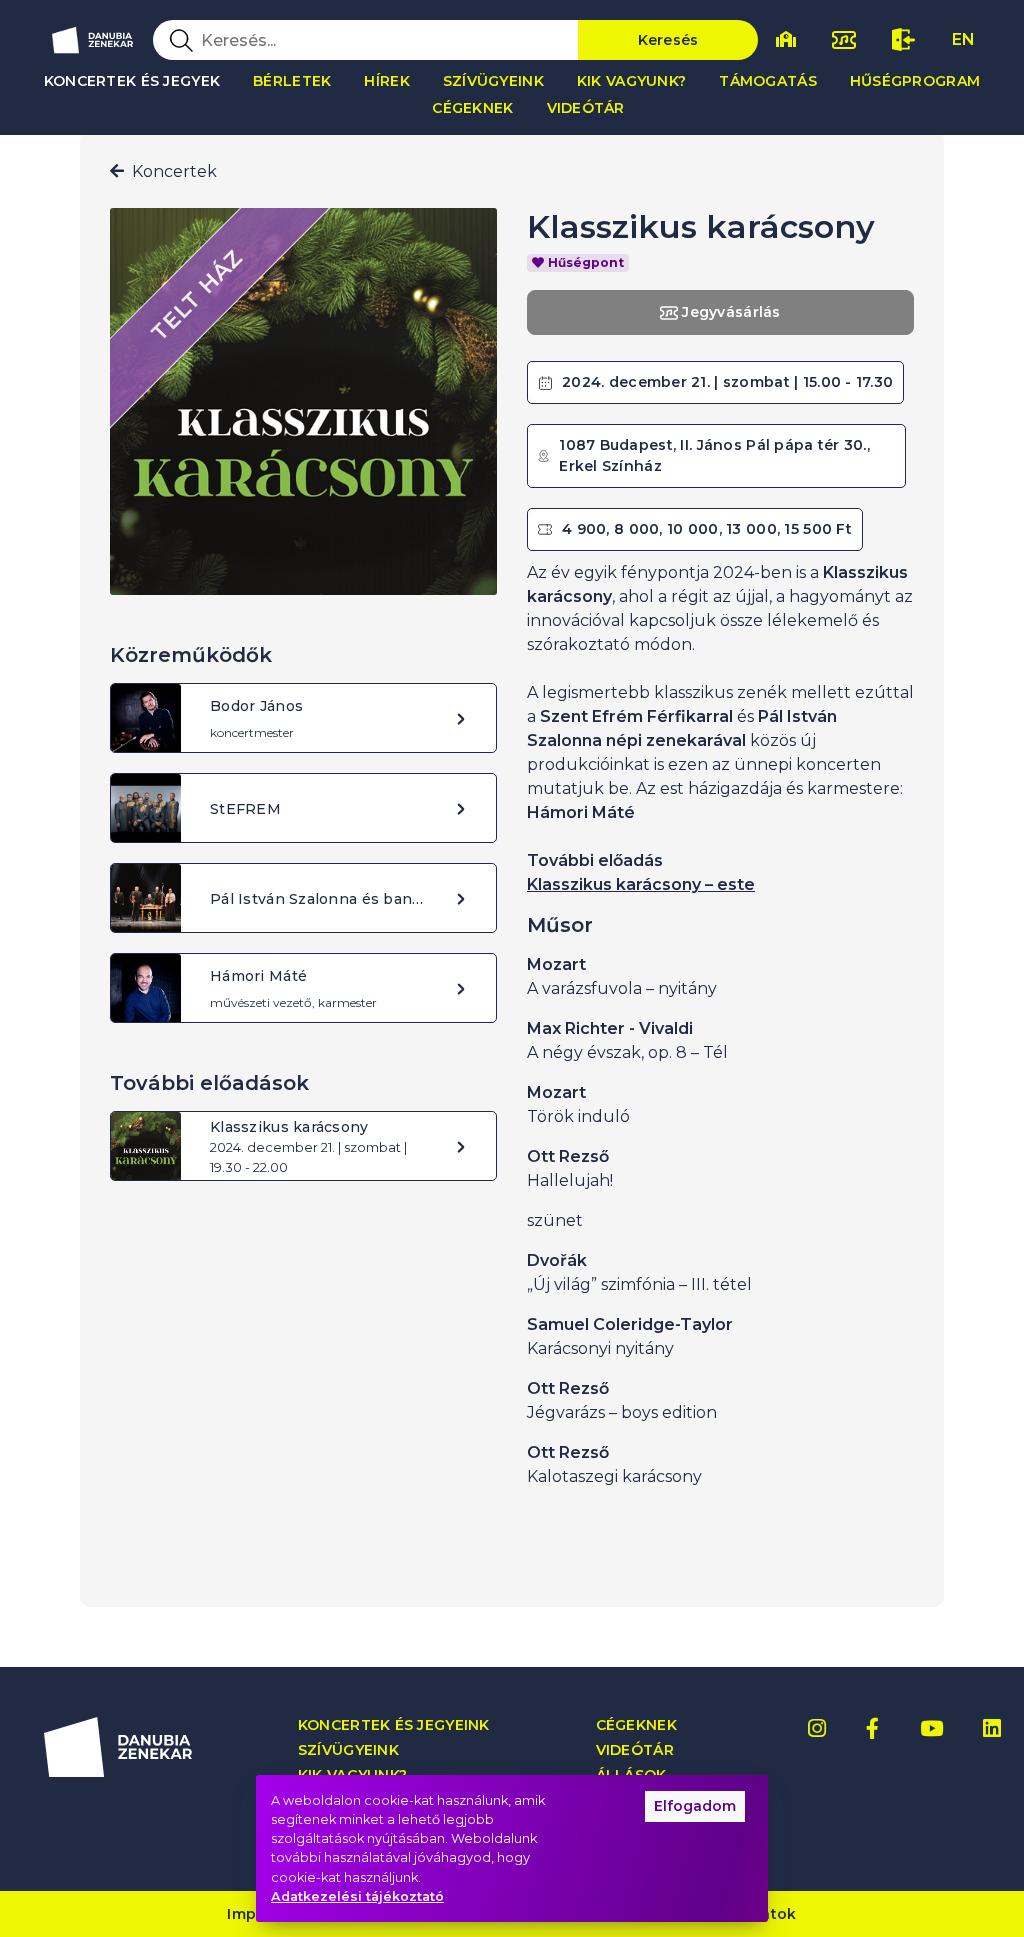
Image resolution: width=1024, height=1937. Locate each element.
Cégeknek (472, 108)
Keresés (668, 40)
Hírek (386, 81)
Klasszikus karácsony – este (641, 884)
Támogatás (768, 81)
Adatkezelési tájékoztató (357, 1896)
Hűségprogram (915, 81)
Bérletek (292, 81)
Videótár (586, 108)
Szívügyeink (493, 81)
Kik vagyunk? (631, 81)
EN (963, 39)
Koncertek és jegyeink (394, 1725)
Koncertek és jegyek (132, 81)
